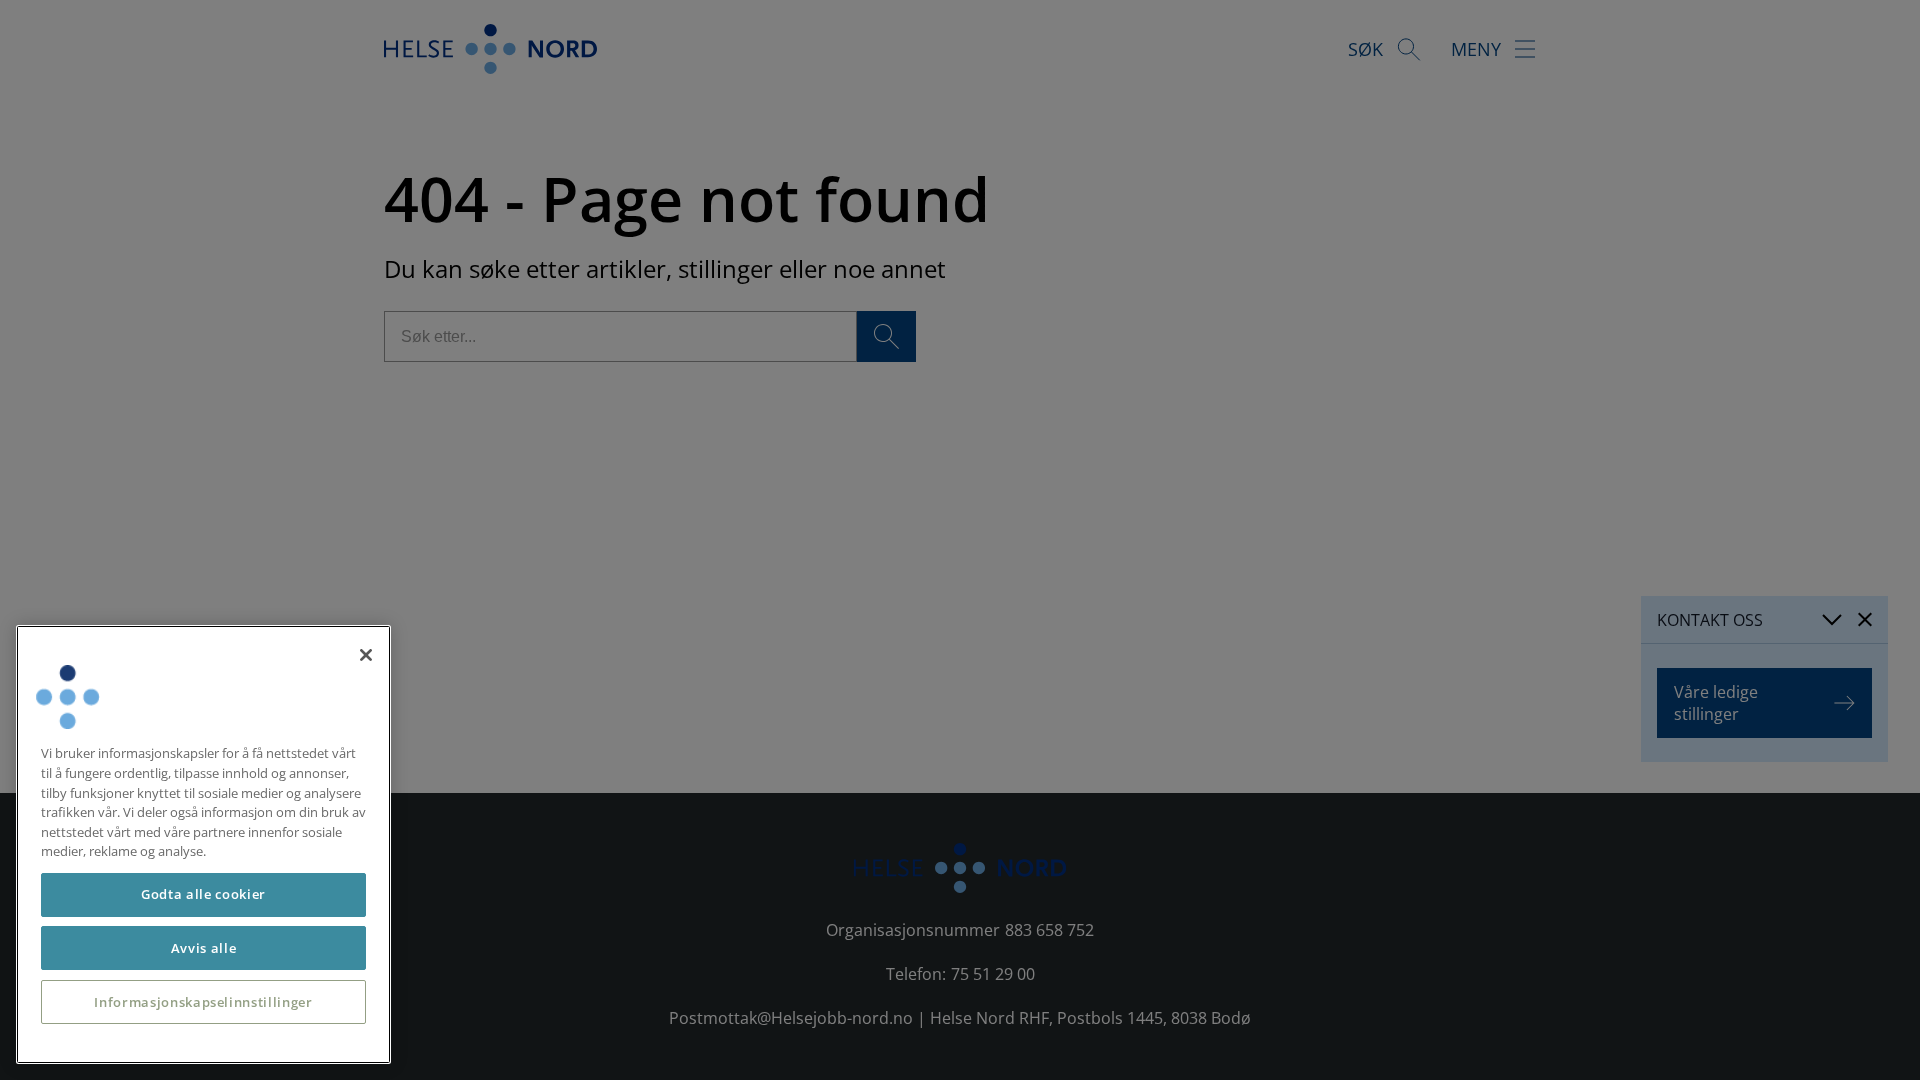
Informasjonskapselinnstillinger (203, 1002)
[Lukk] (366, 655)
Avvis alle (204, 948)
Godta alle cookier (203, 894)
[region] (203, 844)
